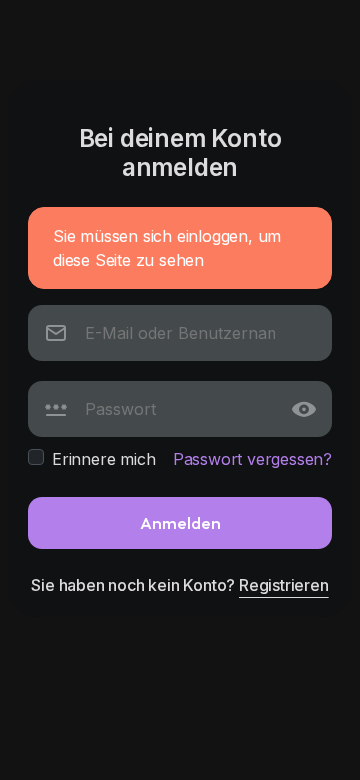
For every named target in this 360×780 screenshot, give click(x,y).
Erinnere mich (103, 459)
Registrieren (284, 585)
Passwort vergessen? (252, 459)
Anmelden (180, 522)
